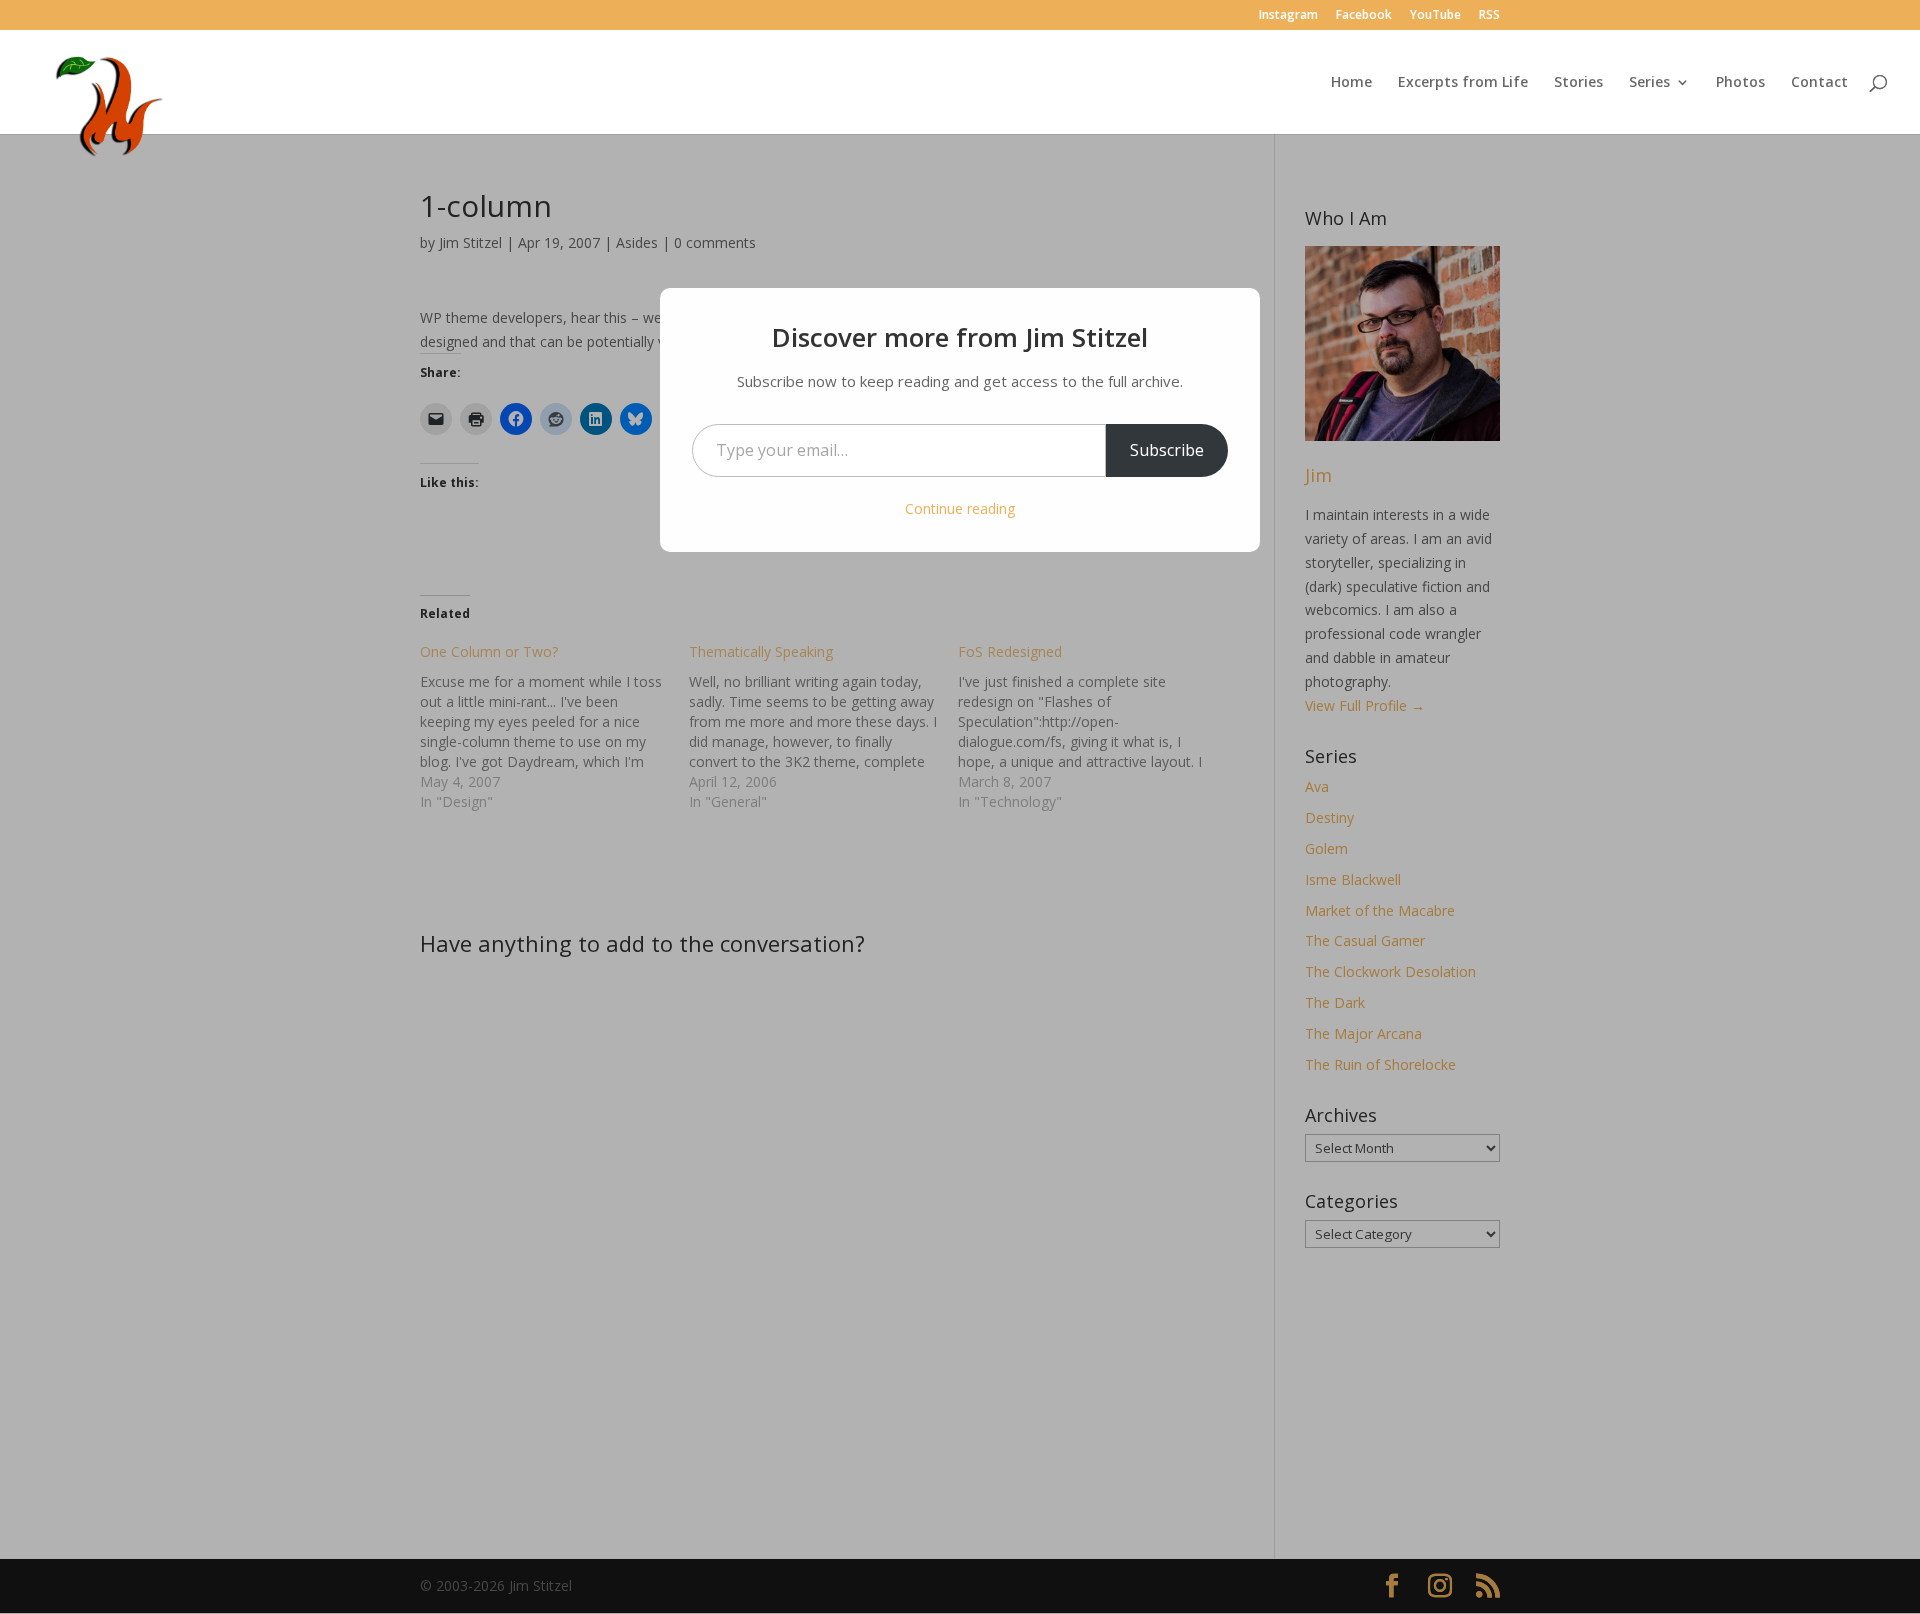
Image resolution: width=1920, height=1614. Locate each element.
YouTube (1435, 16)
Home (1351, 83)
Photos (1740, 83)
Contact (1819, 83)
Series (1649, 83)
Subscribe (1167, 450)
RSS (1489, 16)
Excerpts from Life (1463, 83)
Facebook (1364, 16)
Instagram (1288, 16)
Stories (1578, 83)
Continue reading (960, 508)
